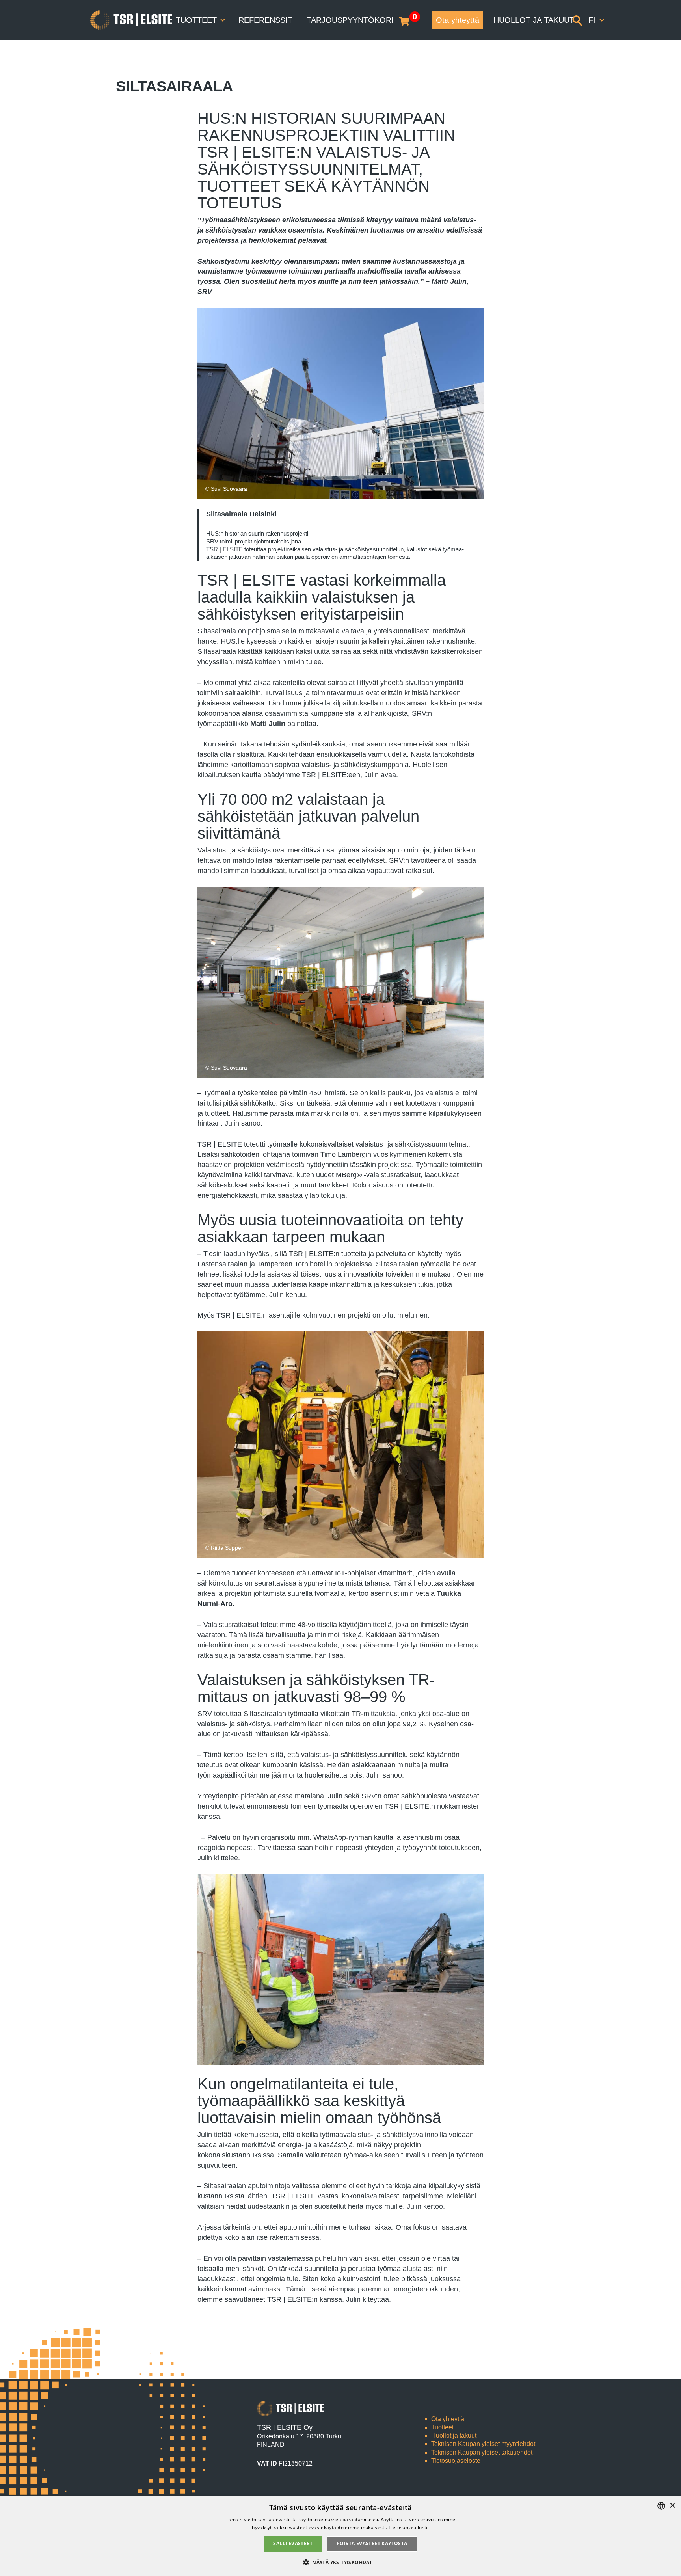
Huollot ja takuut (534, 20)
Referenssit (265, 20)
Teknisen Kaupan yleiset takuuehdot (482, 2452)
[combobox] (661, 2506)
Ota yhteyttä (458, 20)
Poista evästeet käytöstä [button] (372, 2543)
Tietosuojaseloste (456, 2461)
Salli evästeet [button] (293, 2543)
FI (593, 20)
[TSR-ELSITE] (131, 20)
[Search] (577, 20)
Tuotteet (197, 20)
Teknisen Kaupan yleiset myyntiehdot (483, 2444)
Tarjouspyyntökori (350, 20)
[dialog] (340, 2536)
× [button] (672, 2506)
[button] (340, 2562)
